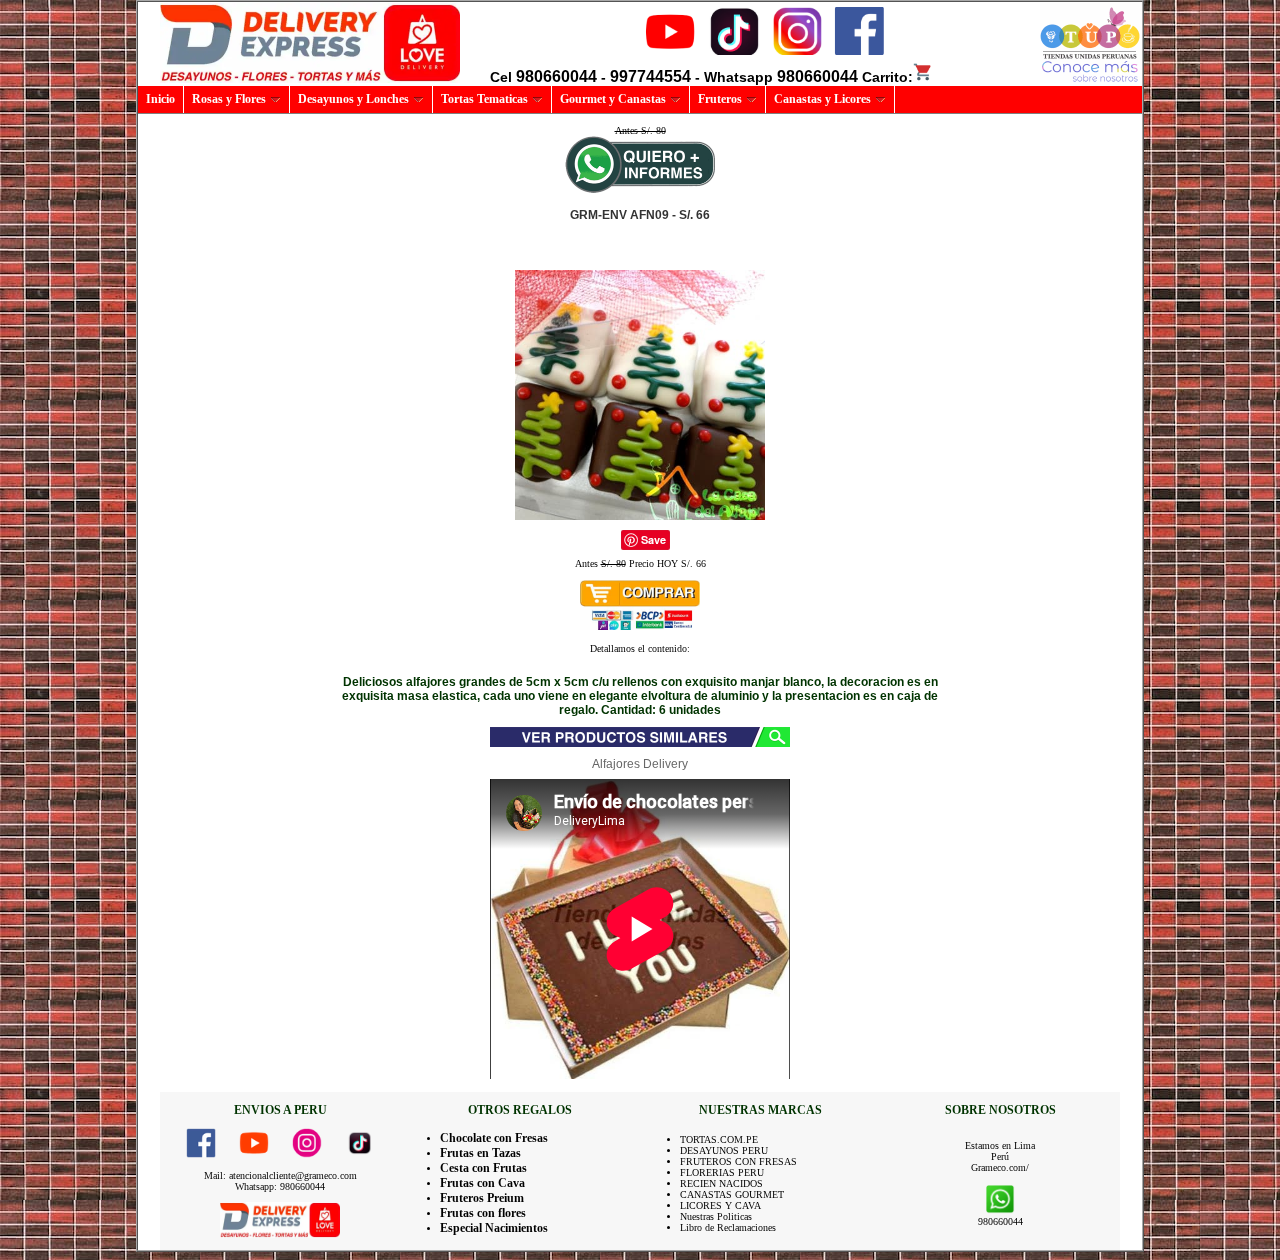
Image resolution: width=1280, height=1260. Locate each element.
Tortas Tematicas (484, 99)
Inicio (160, 99)
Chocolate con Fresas (494, 1138)
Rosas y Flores (229, 99)
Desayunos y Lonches (353, 99)
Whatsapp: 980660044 (280, 1186)
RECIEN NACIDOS (721, 1183)
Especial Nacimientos (494, 1228)
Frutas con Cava (482, 1183)
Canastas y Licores (822, 99)
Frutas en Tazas (480, 1153)
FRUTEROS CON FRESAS (738, 1161)
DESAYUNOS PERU (724, 1150)
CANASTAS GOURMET (732, 1194)
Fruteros (720, 99)
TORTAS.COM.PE (719, 1139)
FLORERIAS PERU (722, 1172)
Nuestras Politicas (716, 1216)
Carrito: (887, 77)
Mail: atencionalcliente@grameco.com (280, 1175)
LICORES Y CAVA (720, 1205)
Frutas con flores (483, 1213)
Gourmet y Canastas (613, 99)
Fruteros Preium (482, 1198)
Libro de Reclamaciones (728, 1227)
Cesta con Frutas (483, 1168)
